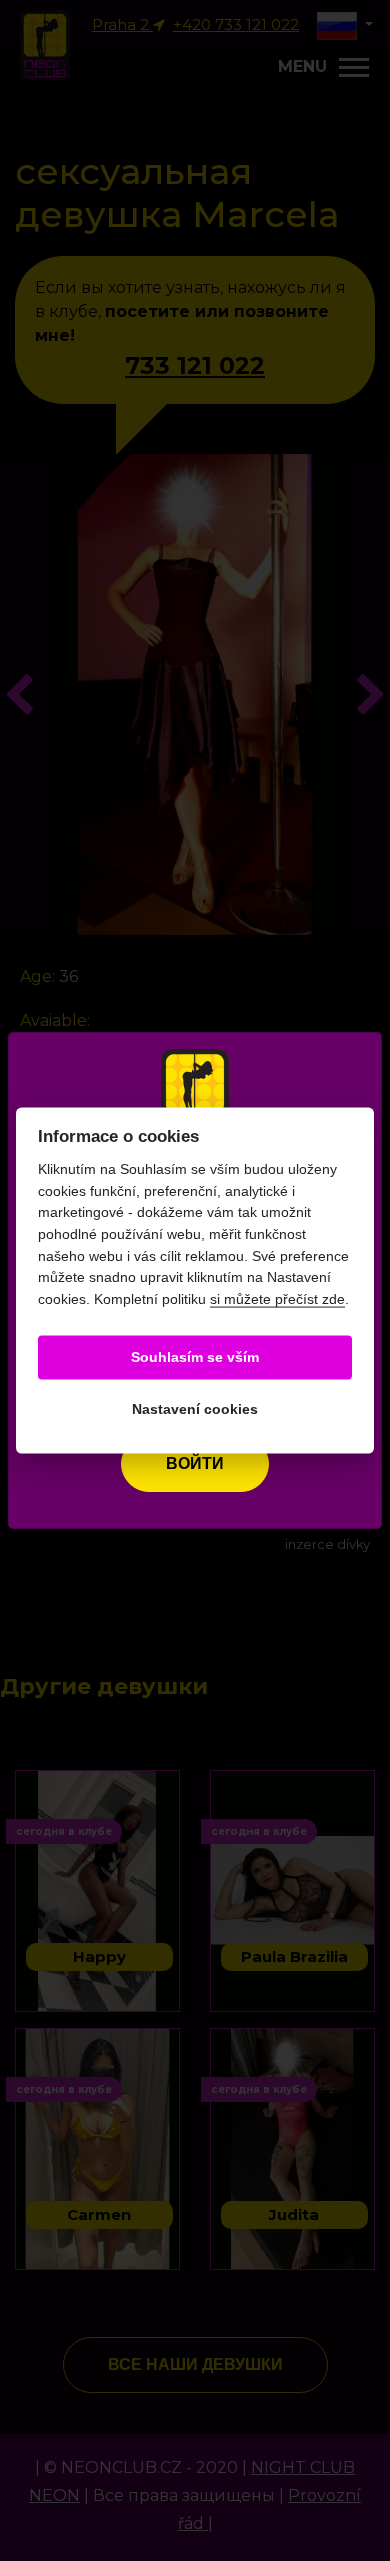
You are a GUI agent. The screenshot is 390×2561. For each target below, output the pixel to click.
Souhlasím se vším (195, 1357)
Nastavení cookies (195, 1409)
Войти (195, 1463)
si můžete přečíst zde (277, 1298)
